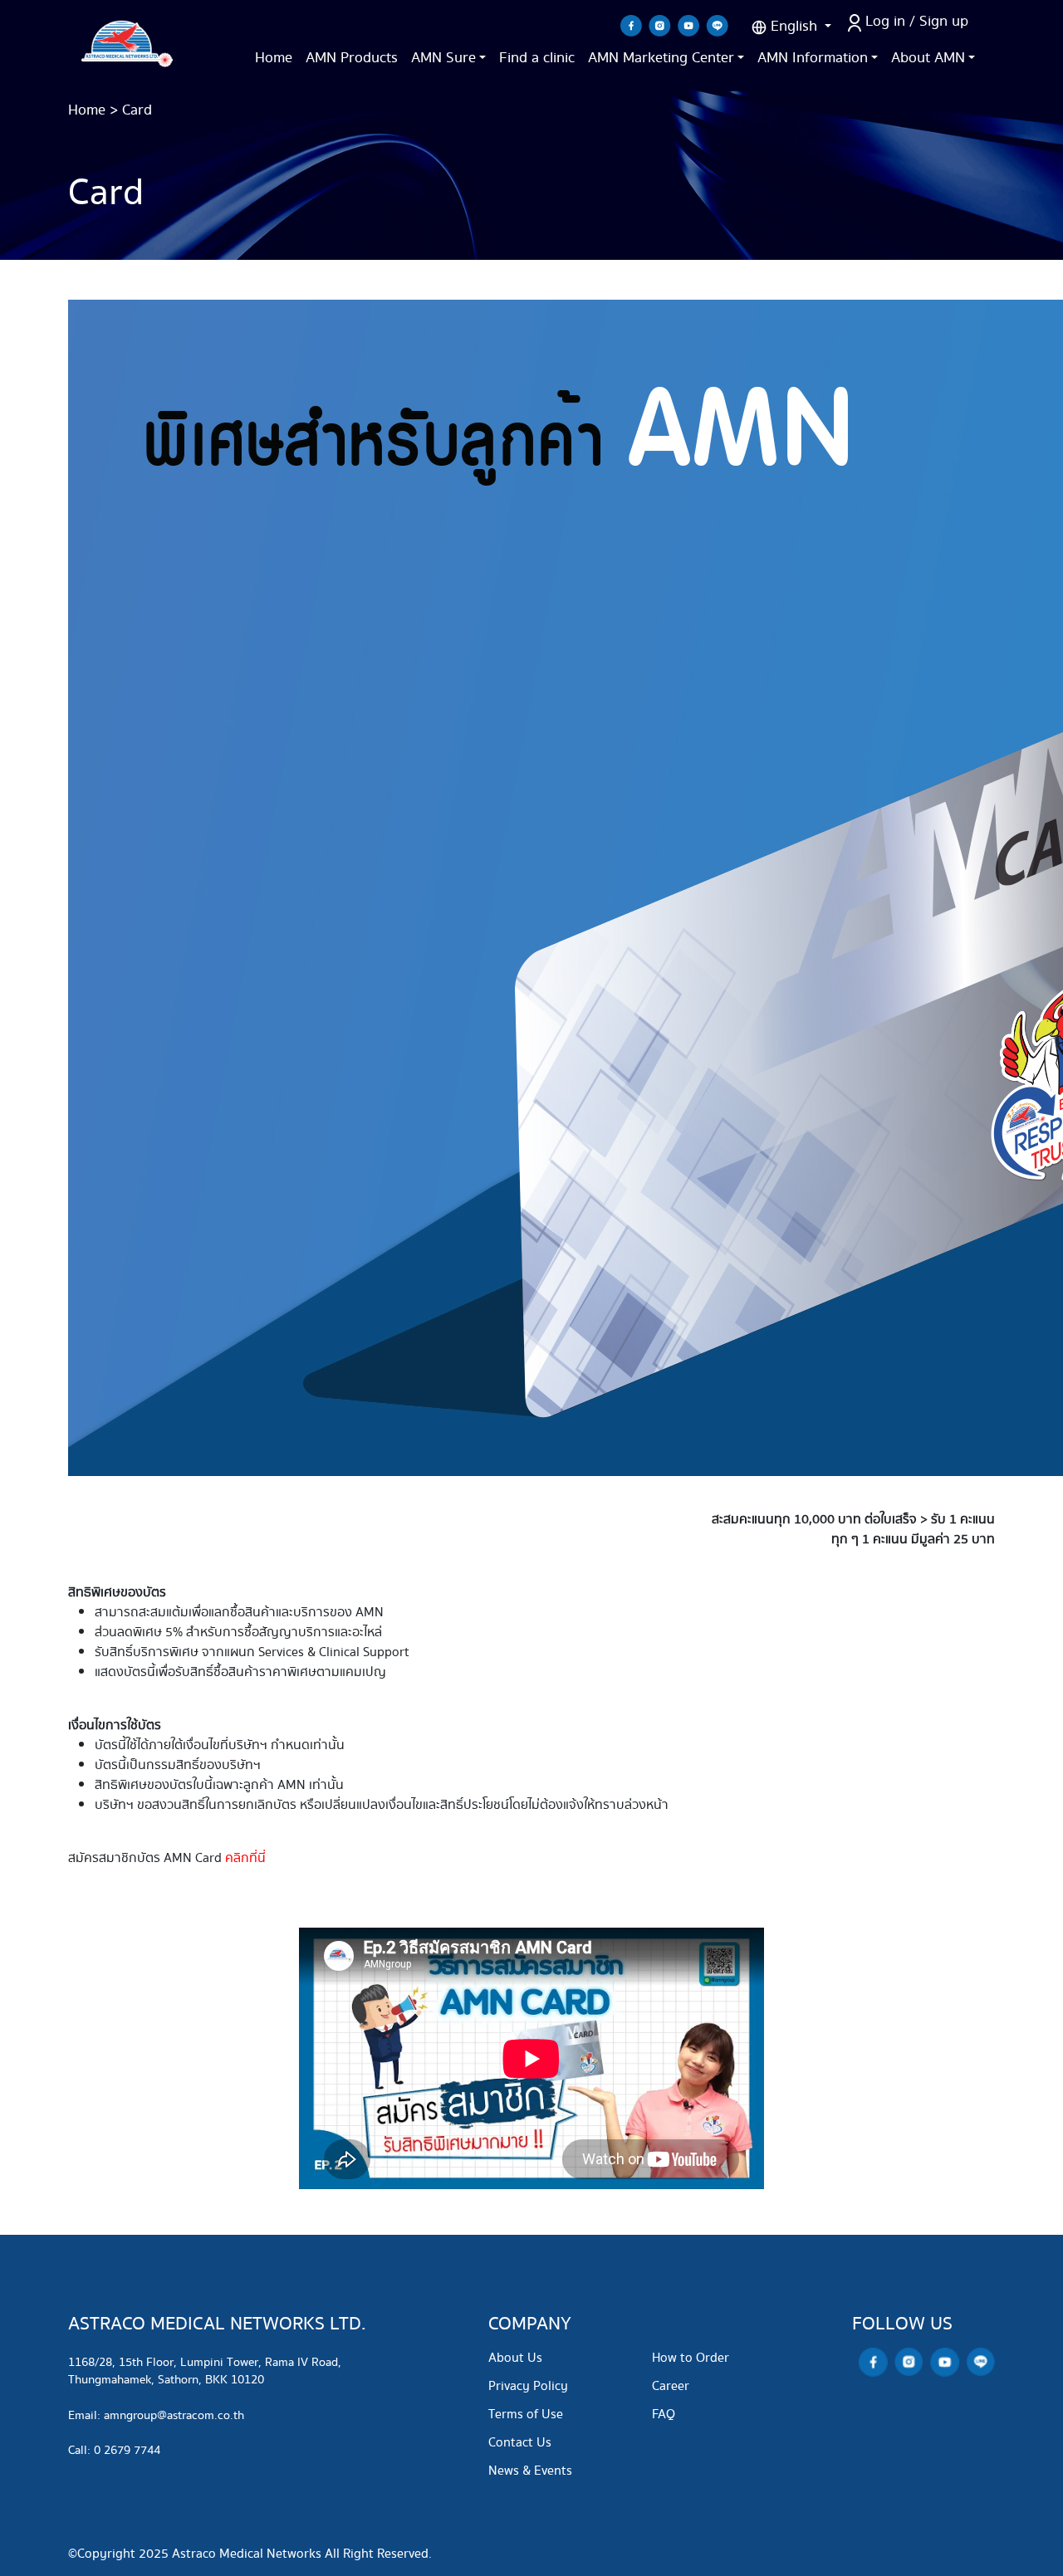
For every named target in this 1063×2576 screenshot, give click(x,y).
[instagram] (660, 25)
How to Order (691, 2358)
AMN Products (352, 58)
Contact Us (520, 2443)
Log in (885, 21)
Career (671, 2386)
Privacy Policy (528, 2386)
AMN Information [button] (813, 58)
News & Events (530, 2471)
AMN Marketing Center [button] (661, 58)
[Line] (717, 25)
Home (274, 58)
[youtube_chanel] (688, 25)
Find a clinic (537, 58)
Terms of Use (526, 2415)
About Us (515, 2358)
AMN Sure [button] (443, 58)
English (794, 26)
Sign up (944, 21)
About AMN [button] (928, 58)
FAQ (664, 2415)
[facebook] (631, 25)
